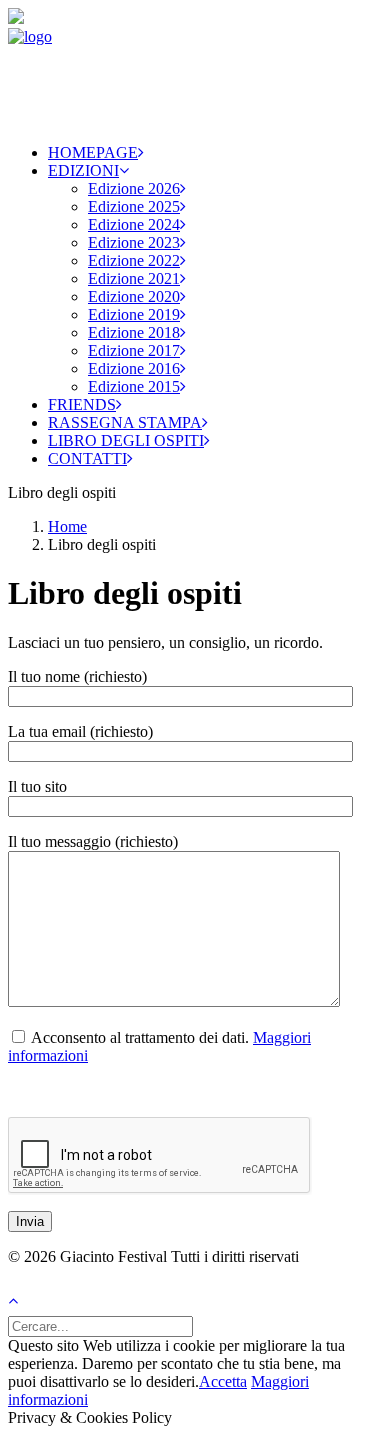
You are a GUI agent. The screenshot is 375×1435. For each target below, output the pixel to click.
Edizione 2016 (134, 368)
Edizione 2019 (134, 314)
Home (67, 526)
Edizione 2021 (134, 278)
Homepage (93, 152)
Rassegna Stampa (125, 422)
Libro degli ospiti (126, 440)
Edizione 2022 (134, 260)
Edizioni (83, 170)
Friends (82, 404)
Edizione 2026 (134, 188)
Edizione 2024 (134, 224)
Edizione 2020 (134, 296)
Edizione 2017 (134, 350)
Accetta (223, 1381)
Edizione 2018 (134, 332)
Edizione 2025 (134, 206)
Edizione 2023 (134, 242)
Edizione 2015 (134, 386)
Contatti (87, 458)
